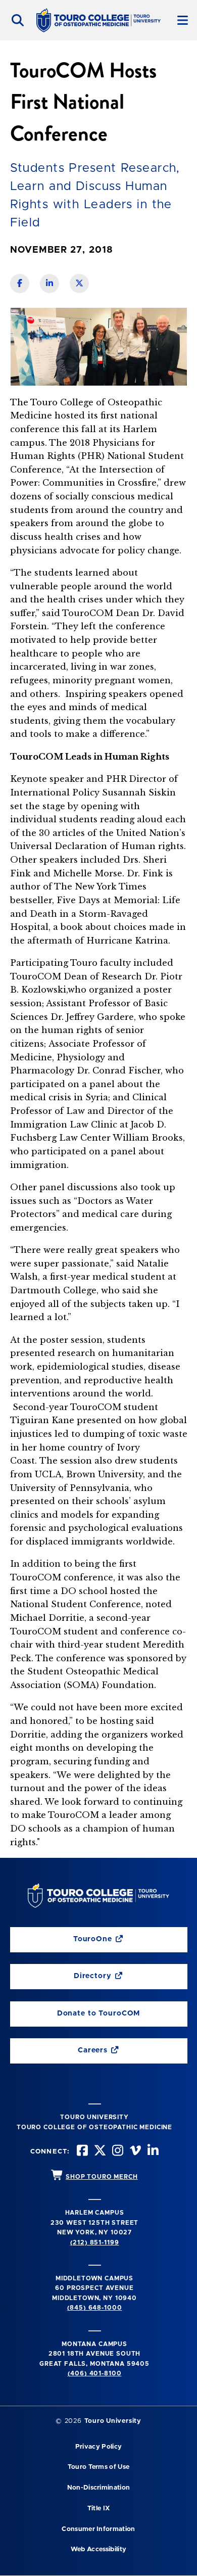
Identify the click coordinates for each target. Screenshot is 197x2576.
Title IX (99, 2509)
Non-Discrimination (99, 2488)
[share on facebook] (20, 284)
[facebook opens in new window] (81, 2152)
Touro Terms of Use (99, 2467)
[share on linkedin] (50, 284)
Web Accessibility (98, 2549)
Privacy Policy (98, 2447)
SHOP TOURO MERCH (102, 2177)
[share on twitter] (79, 284)
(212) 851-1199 (95, 2242)
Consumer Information (98, 2529)
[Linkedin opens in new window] (152, 2152)
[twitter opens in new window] (99, 2152)
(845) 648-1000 (95, 2308)
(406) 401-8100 (95, 2373)
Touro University (113, 2421)
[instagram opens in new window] (117, 2152)
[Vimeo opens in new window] (134, 2152)
